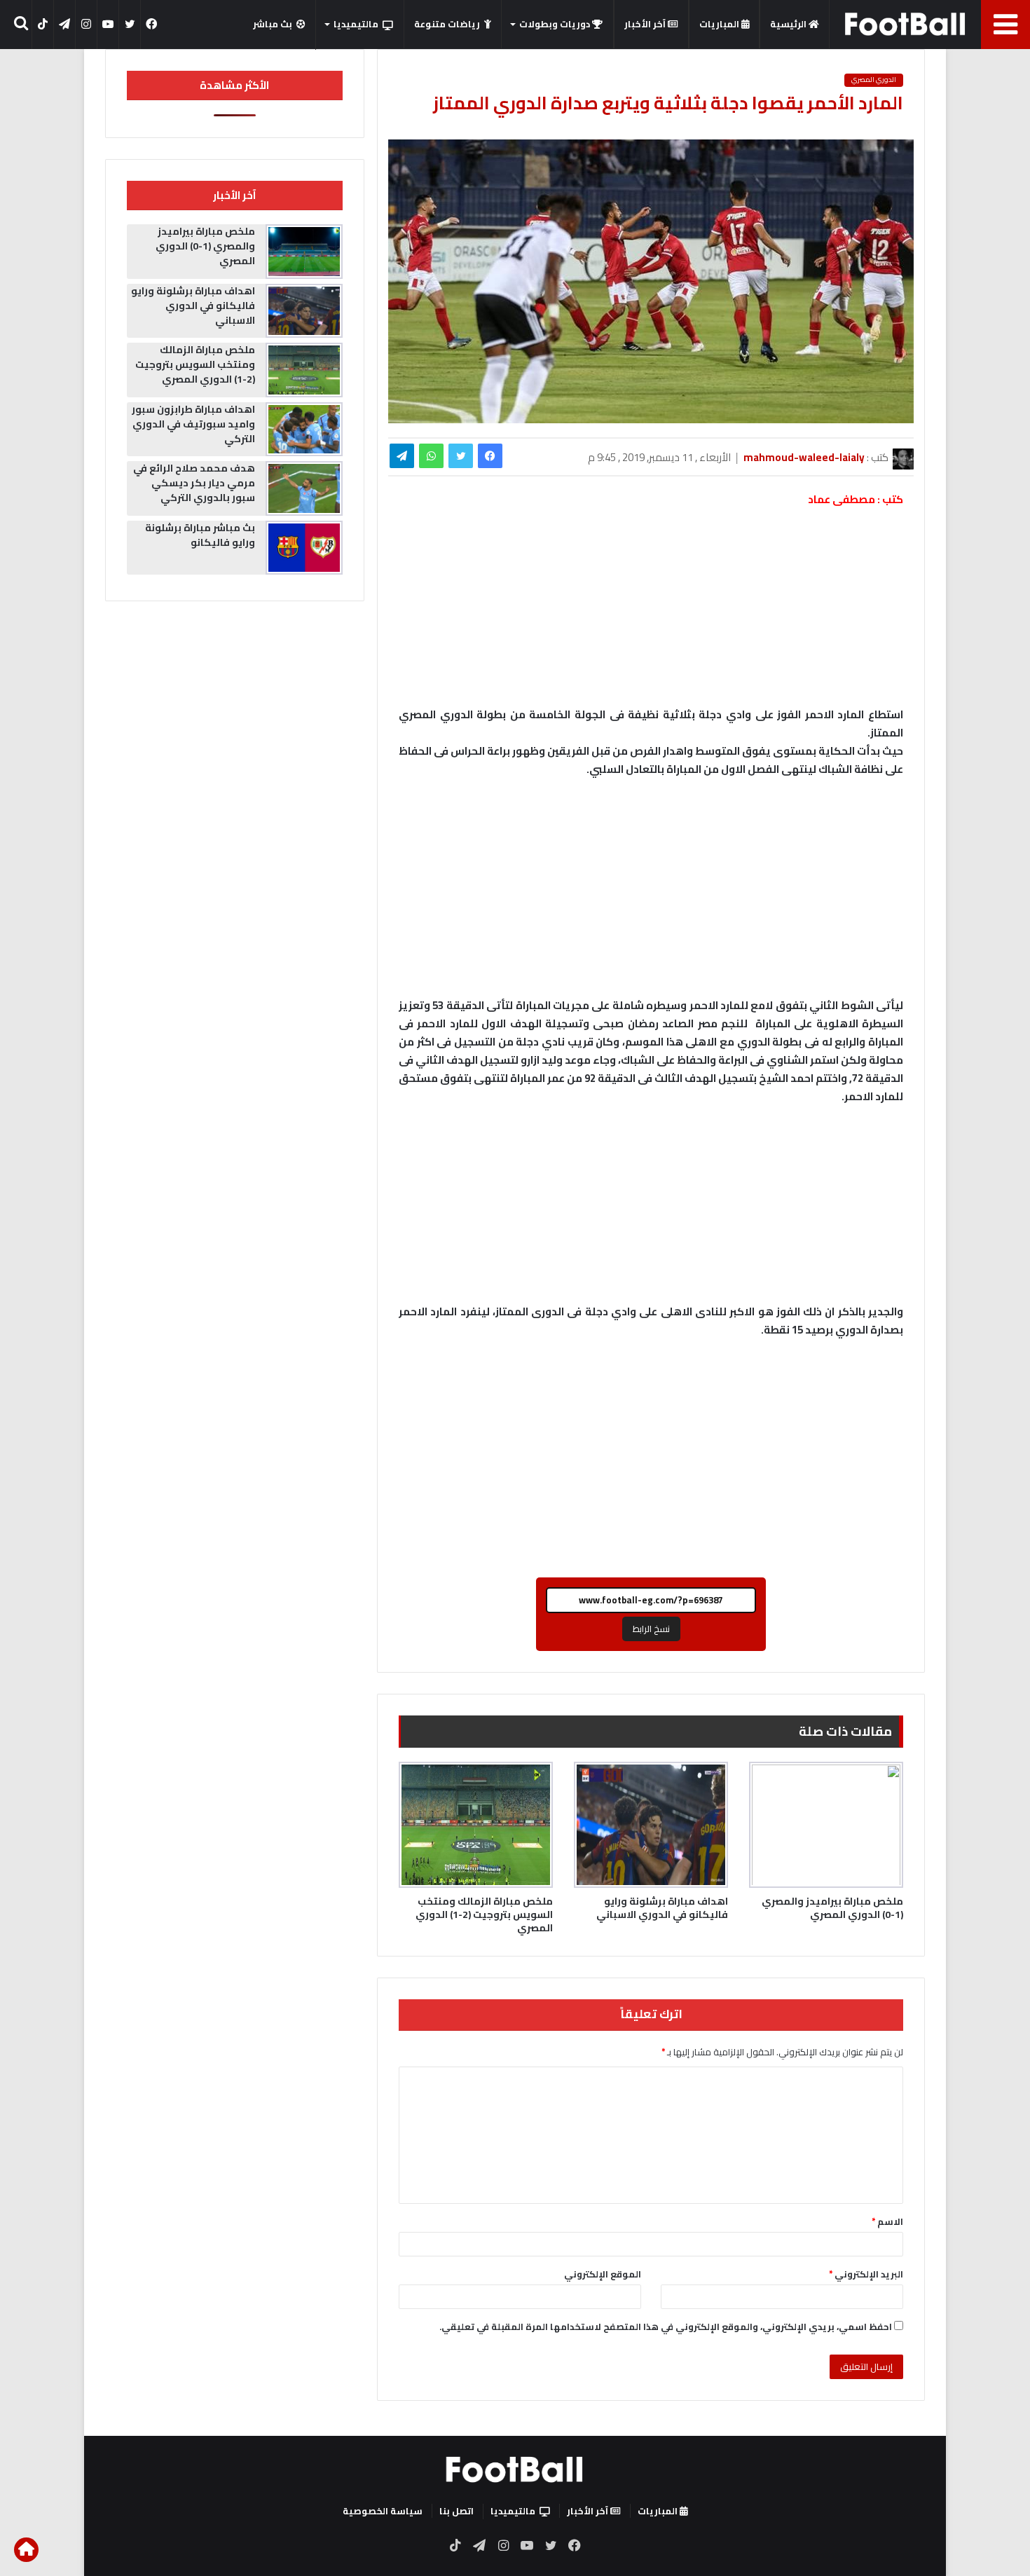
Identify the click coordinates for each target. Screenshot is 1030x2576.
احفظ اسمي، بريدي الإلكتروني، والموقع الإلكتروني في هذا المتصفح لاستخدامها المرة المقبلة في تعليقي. (666, 2327)
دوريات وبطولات (556, 24)
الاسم (887, 2221)
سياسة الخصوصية (383, 2511)
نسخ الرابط (651, 1629)
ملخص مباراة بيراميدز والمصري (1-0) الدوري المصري (832, 1908)
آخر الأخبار (646, 24)
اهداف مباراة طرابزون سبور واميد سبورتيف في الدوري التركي (193, 424)
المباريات (720, 24)
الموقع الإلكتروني (603, 2274)
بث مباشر (273, 24)
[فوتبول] (906, 24)
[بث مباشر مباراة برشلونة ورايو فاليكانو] (304, 548)
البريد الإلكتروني (866, 2274)
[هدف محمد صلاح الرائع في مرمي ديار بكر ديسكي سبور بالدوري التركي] (304, 488)
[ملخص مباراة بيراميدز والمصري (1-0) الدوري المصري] (826, 1825)
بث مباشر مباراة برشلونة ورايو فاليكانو (200, 535)
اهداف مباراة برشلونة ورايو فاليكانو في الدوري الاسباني (662, 1908)
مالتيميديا (356, 24)
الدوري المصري (874, 80)
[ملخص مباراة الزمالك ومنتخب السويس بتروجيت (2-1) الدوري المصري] (476, 1825)
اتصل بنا (456, 2511)
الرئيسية (789, 24)
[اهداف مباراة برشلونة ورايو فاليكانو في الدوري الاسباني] (651, 1825)
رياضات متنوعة (447, 24)
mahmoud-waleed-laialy (804, 457)
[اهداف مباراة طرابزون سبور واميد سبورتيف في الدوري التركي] (304, 430)
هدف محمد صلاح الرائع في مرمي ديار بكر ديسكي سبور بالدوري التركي (194, 483)
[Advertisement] (651, 894)
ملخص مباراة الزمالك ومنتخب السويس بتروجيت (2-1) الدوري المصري (484, 1914)
